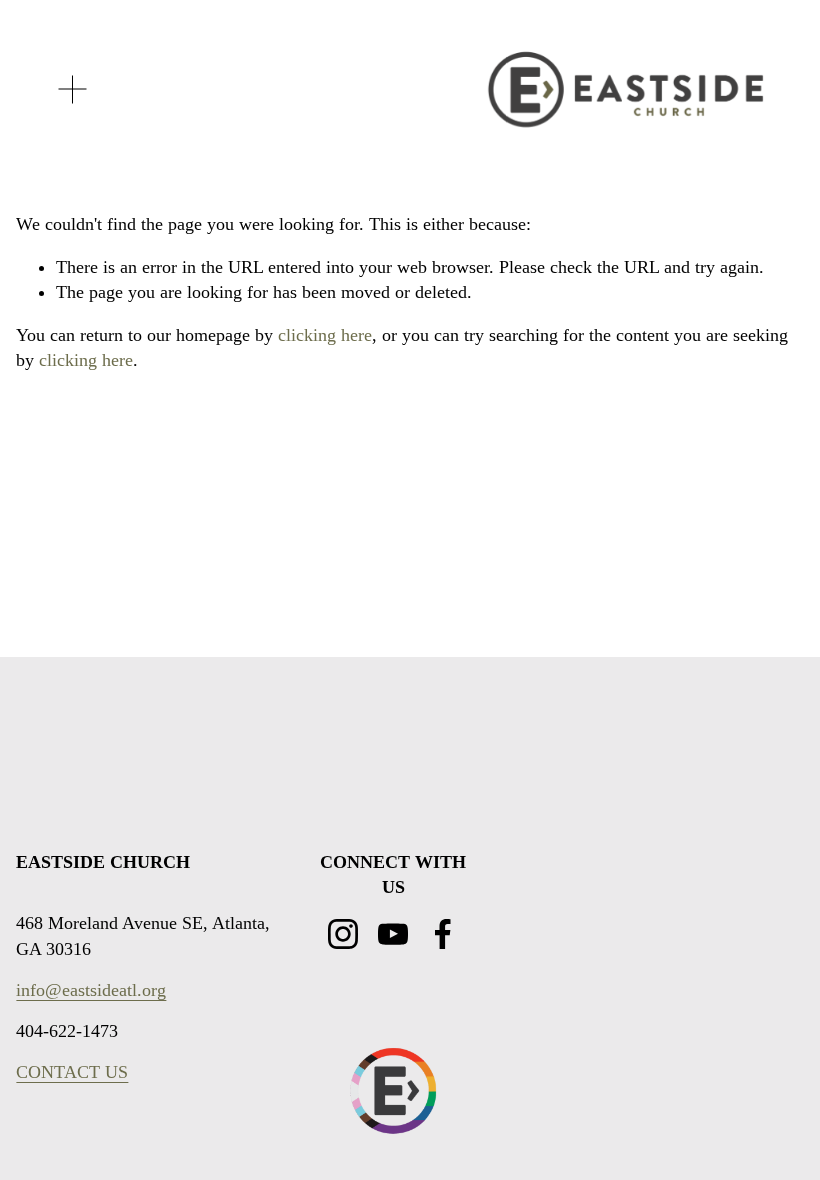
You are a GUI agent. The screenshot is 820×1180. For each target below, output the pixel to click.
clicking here (325, 335)
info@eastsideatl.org (91, 990)
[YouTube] (393, 934)
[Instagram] (343, 934)
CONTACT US (72, 1072)
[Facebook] (443, 934)
